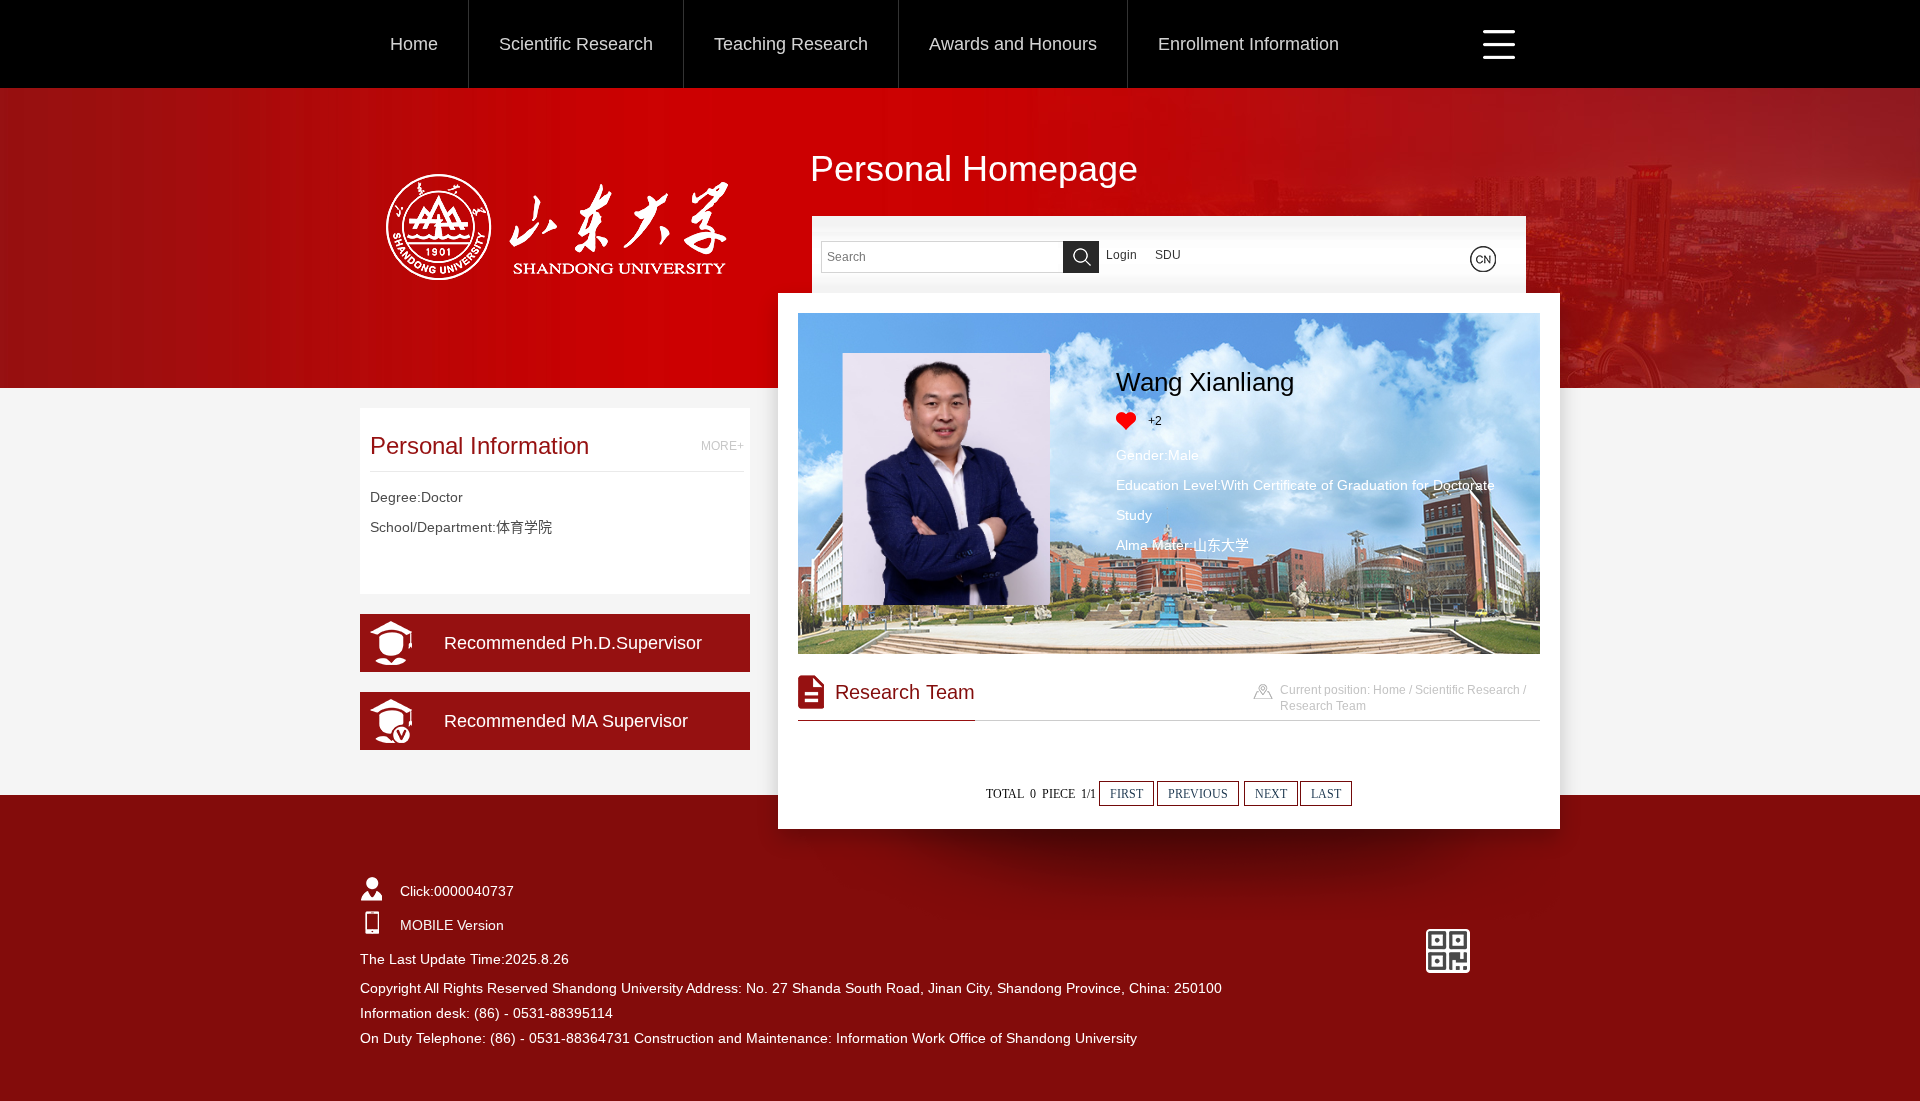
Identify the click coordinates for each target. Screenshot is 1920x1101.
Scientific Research (576, 44)
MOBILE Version (452, 925)
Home (414, 44)
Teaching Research (791, 44)
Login (1121, 255)
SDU (1168, 255)
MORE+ (722, 446)
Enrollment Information (1248, 44)
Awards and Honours (1013, 44)
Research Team (1323, 706)
